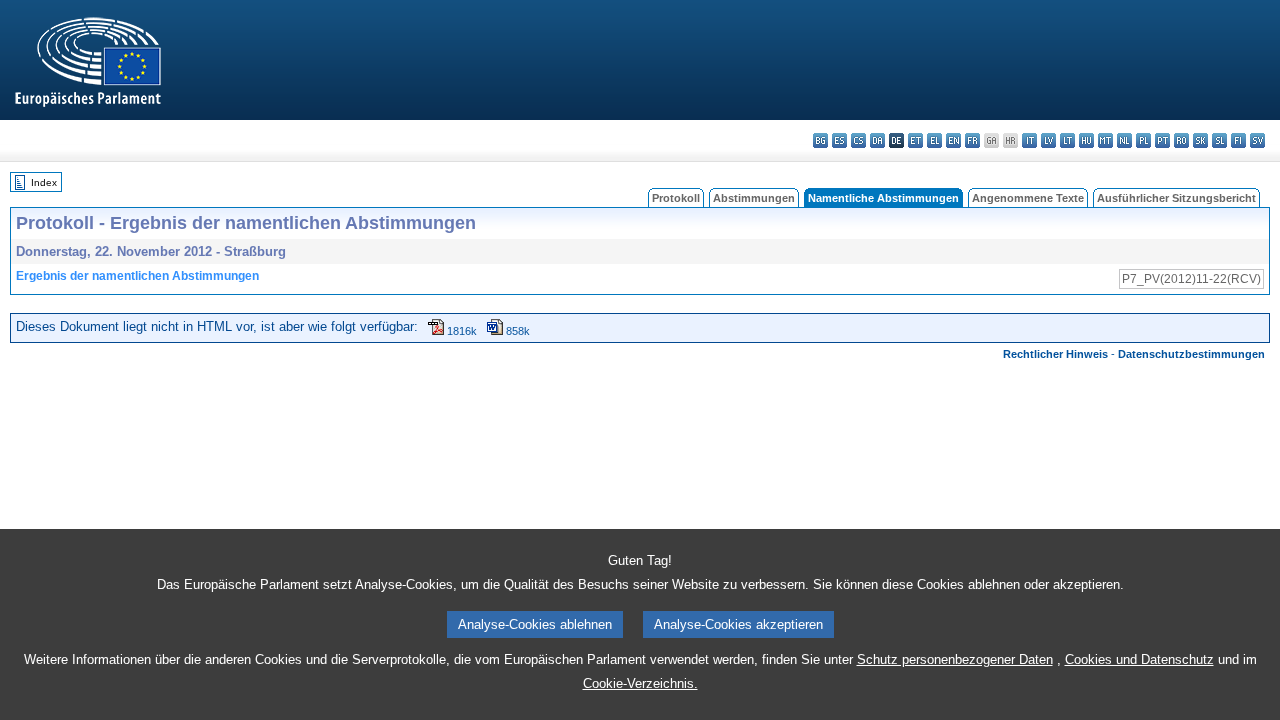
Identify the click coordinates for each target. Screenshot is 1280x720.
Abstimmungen (754, 198)
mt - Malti (1105, 140)
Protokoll (676, 198)
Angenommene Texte (1028, 198)
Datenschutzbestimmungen (1191, 354)
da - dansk (877, 140)
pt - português (1162, 140)
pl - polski (1143, 140)
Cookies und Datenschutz (1139, 659)
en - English (953, 140)
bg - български (820, 140)
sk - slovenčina (1200, 140)
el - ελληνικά (934, 140)
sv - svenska (1257, 140)
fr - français (972, 140)
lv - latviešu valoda (1048, 140)
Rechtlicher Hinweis (1055, 354)
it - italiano (1029, 140)
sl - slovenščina (1219, 140)
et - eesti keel (915, 140)
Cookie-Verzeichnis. (640, 683)
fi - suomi (1238, 140)
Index (44, 182)
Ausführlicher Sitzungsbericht (1176, 198)
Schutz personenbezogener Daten (955, 659)
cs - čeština (858, 140)
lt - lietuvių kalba (1067, 140)
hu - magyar (1086, 140)
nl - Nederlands (1124, 140)
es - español (839, 140)
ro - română (1181, 140)
